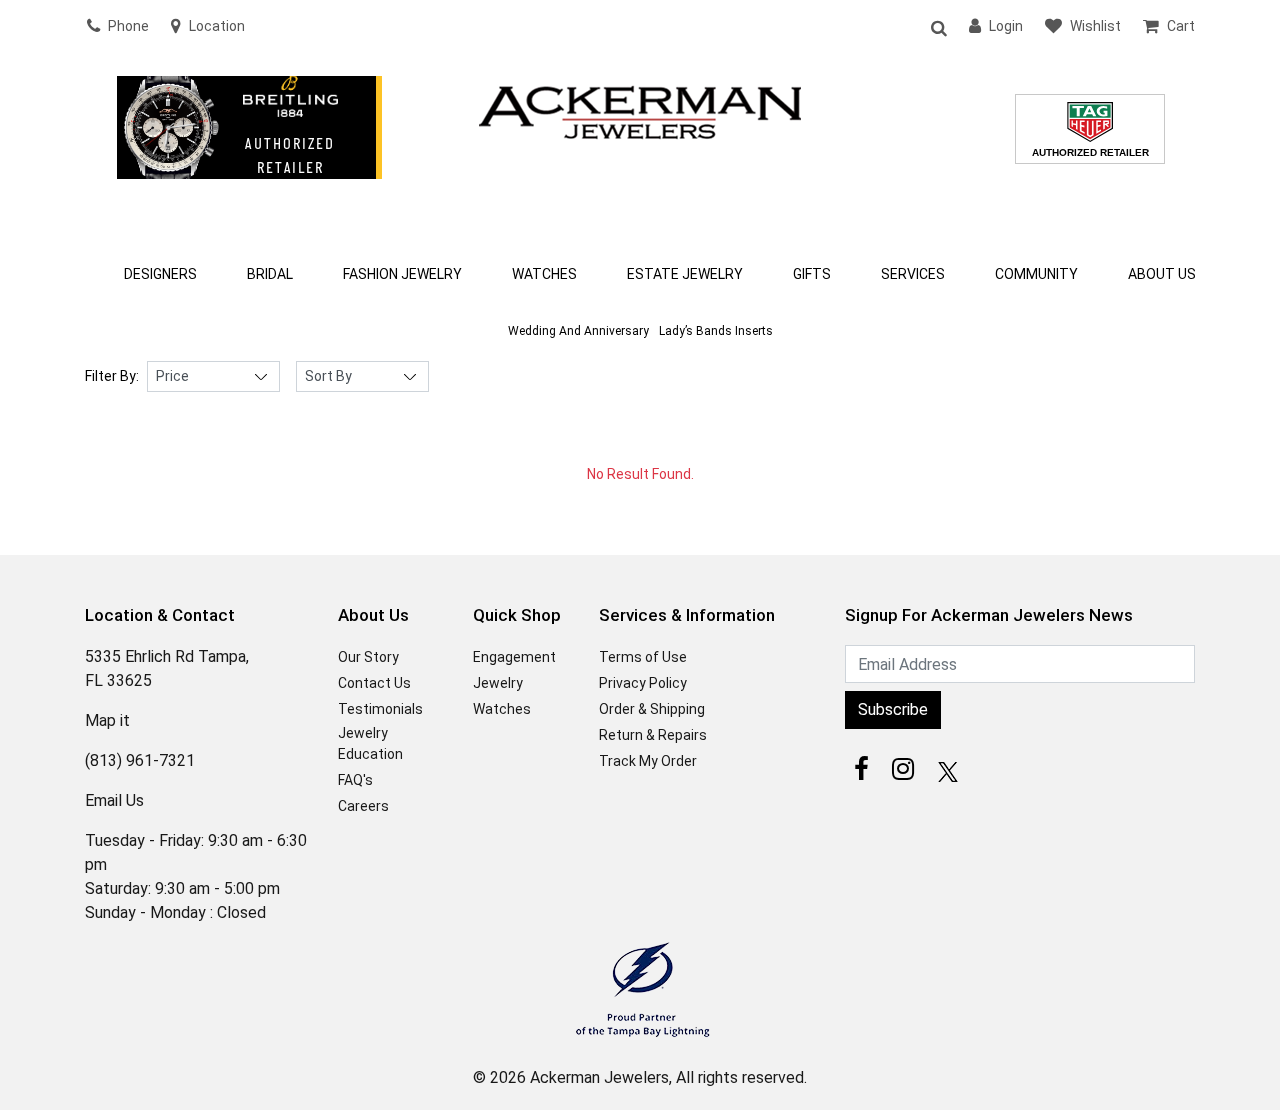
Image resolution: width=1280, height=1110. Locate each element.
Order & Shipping (652, 709)
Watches (544, 274)
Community (1036, 274)
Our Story (368, 657)
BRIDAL (270, 274)
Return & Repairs (653, 735)
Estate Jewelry (685, 274)
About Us (1162, 274)
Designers (160, 274)
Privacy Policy (643, 683)
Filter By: (112, 376)
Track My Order (648, 761)
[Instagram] (903, 769)
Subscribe (893, 709)
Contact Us (374, 683)
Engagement (514, 657)
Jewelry (498, 683)
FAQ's (355, 780)
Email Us (114, 800)
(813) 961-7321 (140, 760)
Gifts (812, 274)
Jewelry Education (370, 743)
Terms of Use (643, 657)
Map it (107, 720)
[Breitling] (249, 154)
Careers (363, 806)
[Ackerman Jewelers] (640, 110)
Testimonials (380, 709)
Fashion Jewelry (402, 274)
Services (913, 274)
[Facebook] (861, 769)
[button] (938, 27)
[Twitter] (945, 769)
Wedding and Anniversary (578, 331)
